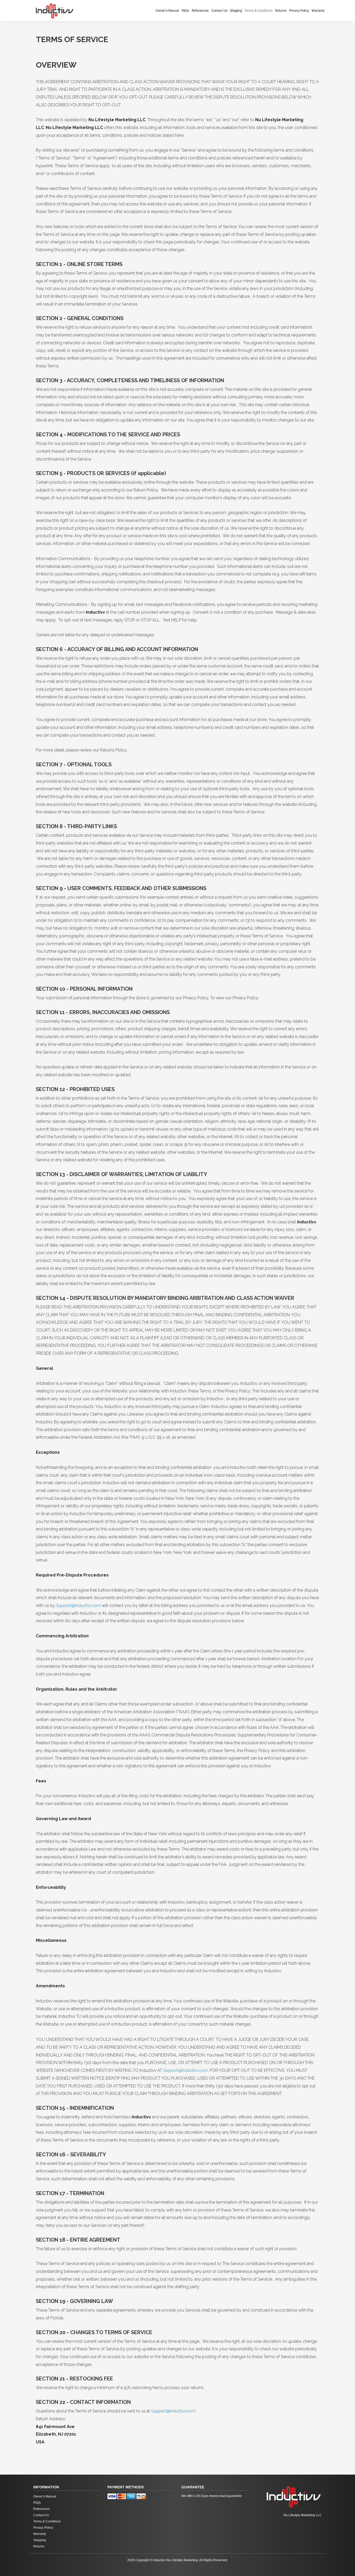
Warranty (318, 11)
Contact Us (219, 11)
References (200, 11)
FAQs (185, 11)
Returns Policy (113, 750)
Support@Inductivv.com (78, 1605)
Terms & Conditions (259, 11)
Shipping (236, 11)
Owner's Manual (167, 11)
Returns (281, 11)
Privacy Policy (299, 11)
